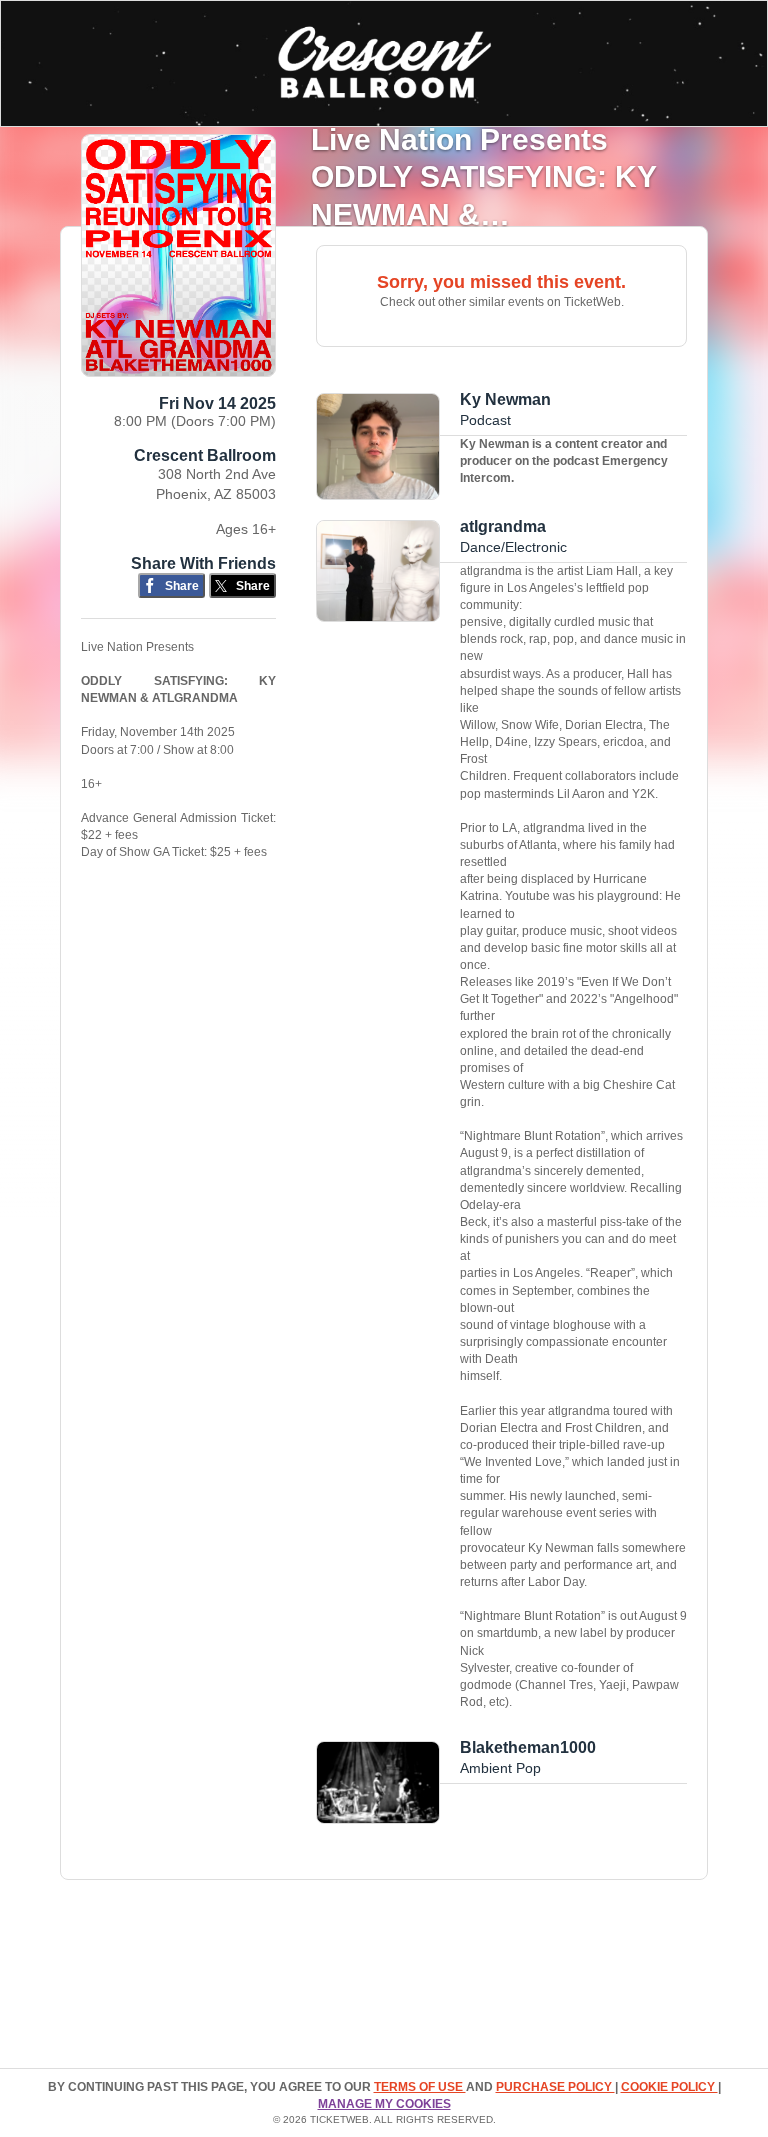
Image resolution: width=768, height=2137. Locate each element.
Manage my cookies (384, 2104)
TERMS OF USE (420, 2087)
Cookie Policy (669, 2087)
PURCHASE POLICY (555, 2087)
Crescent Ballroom (205, 455)
